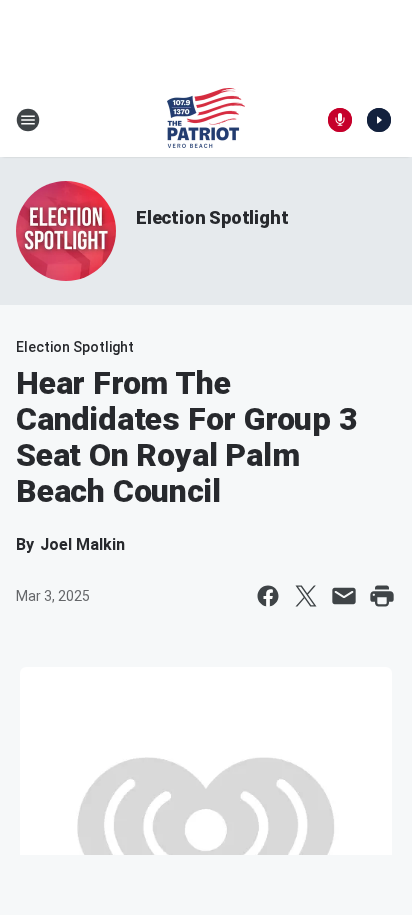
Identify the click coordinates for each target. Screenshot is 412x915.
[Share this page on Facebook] (268, 596)
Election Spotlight (212, 217)
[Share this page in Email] (344, 596)
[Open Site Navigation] (28, 120)
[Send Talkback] (340, 120)
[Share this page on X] (306, 596)
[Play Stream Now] (379, 120)
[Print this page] (382, 596)
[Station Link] (206, 120)
